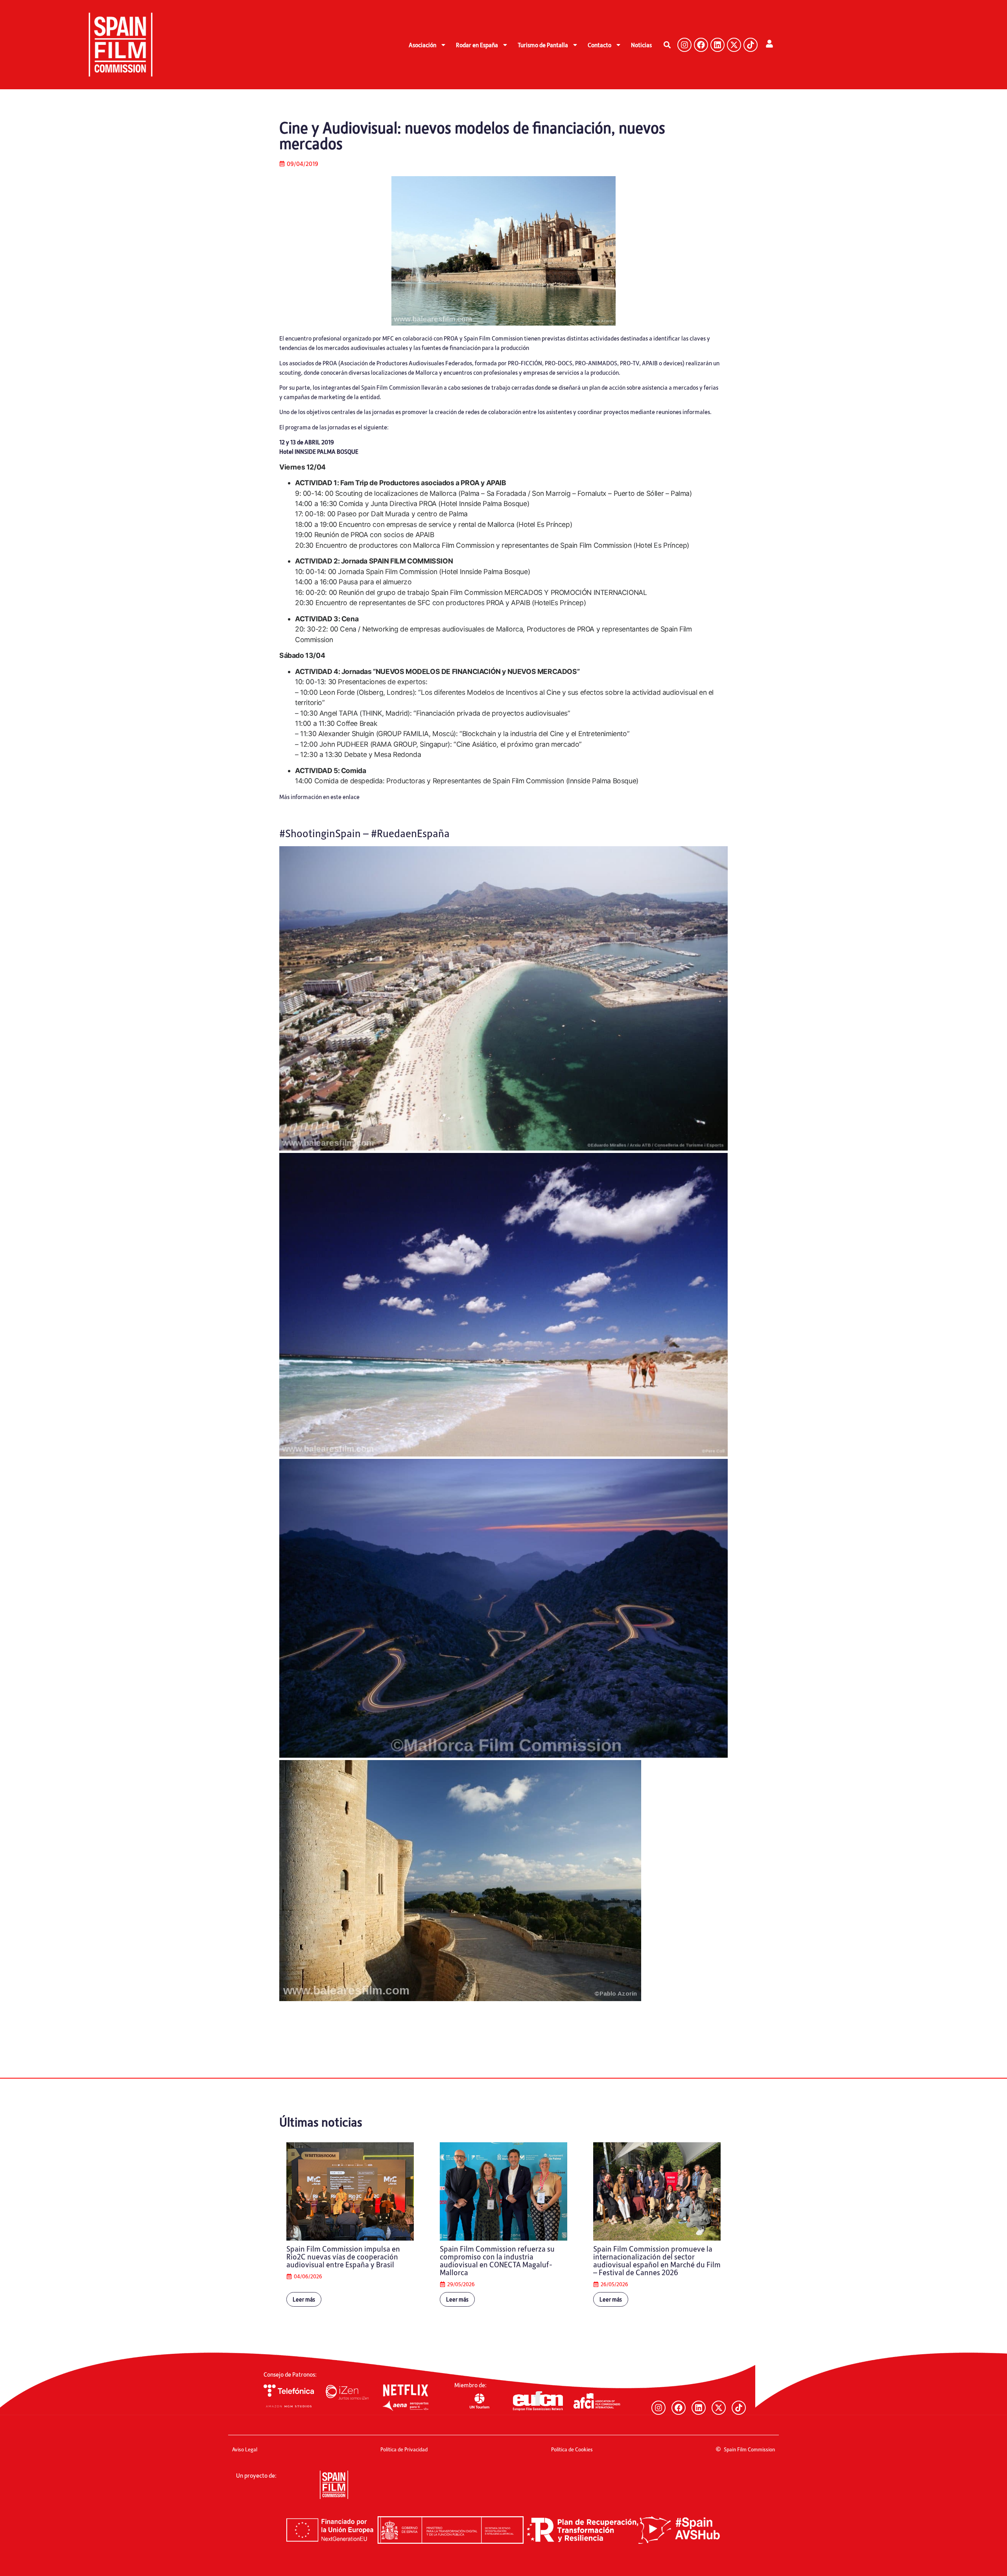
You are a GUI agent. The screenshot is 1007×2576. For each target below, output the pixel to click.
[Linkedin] (717, 45)
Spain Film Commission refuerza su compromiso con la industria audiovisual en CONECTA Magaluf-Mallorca (497, 2260)
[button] (667, 45)
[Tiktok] (751, 45)
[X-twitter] (734, 45)
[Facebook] (701, 45)
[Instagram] (684, 45)
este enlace (345, 797)
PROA (330, 363)
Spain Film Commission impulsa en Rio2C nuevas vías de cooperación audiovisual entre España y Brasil (343, 2256)
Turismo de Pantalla (543, 45)
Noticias (641, 45)
